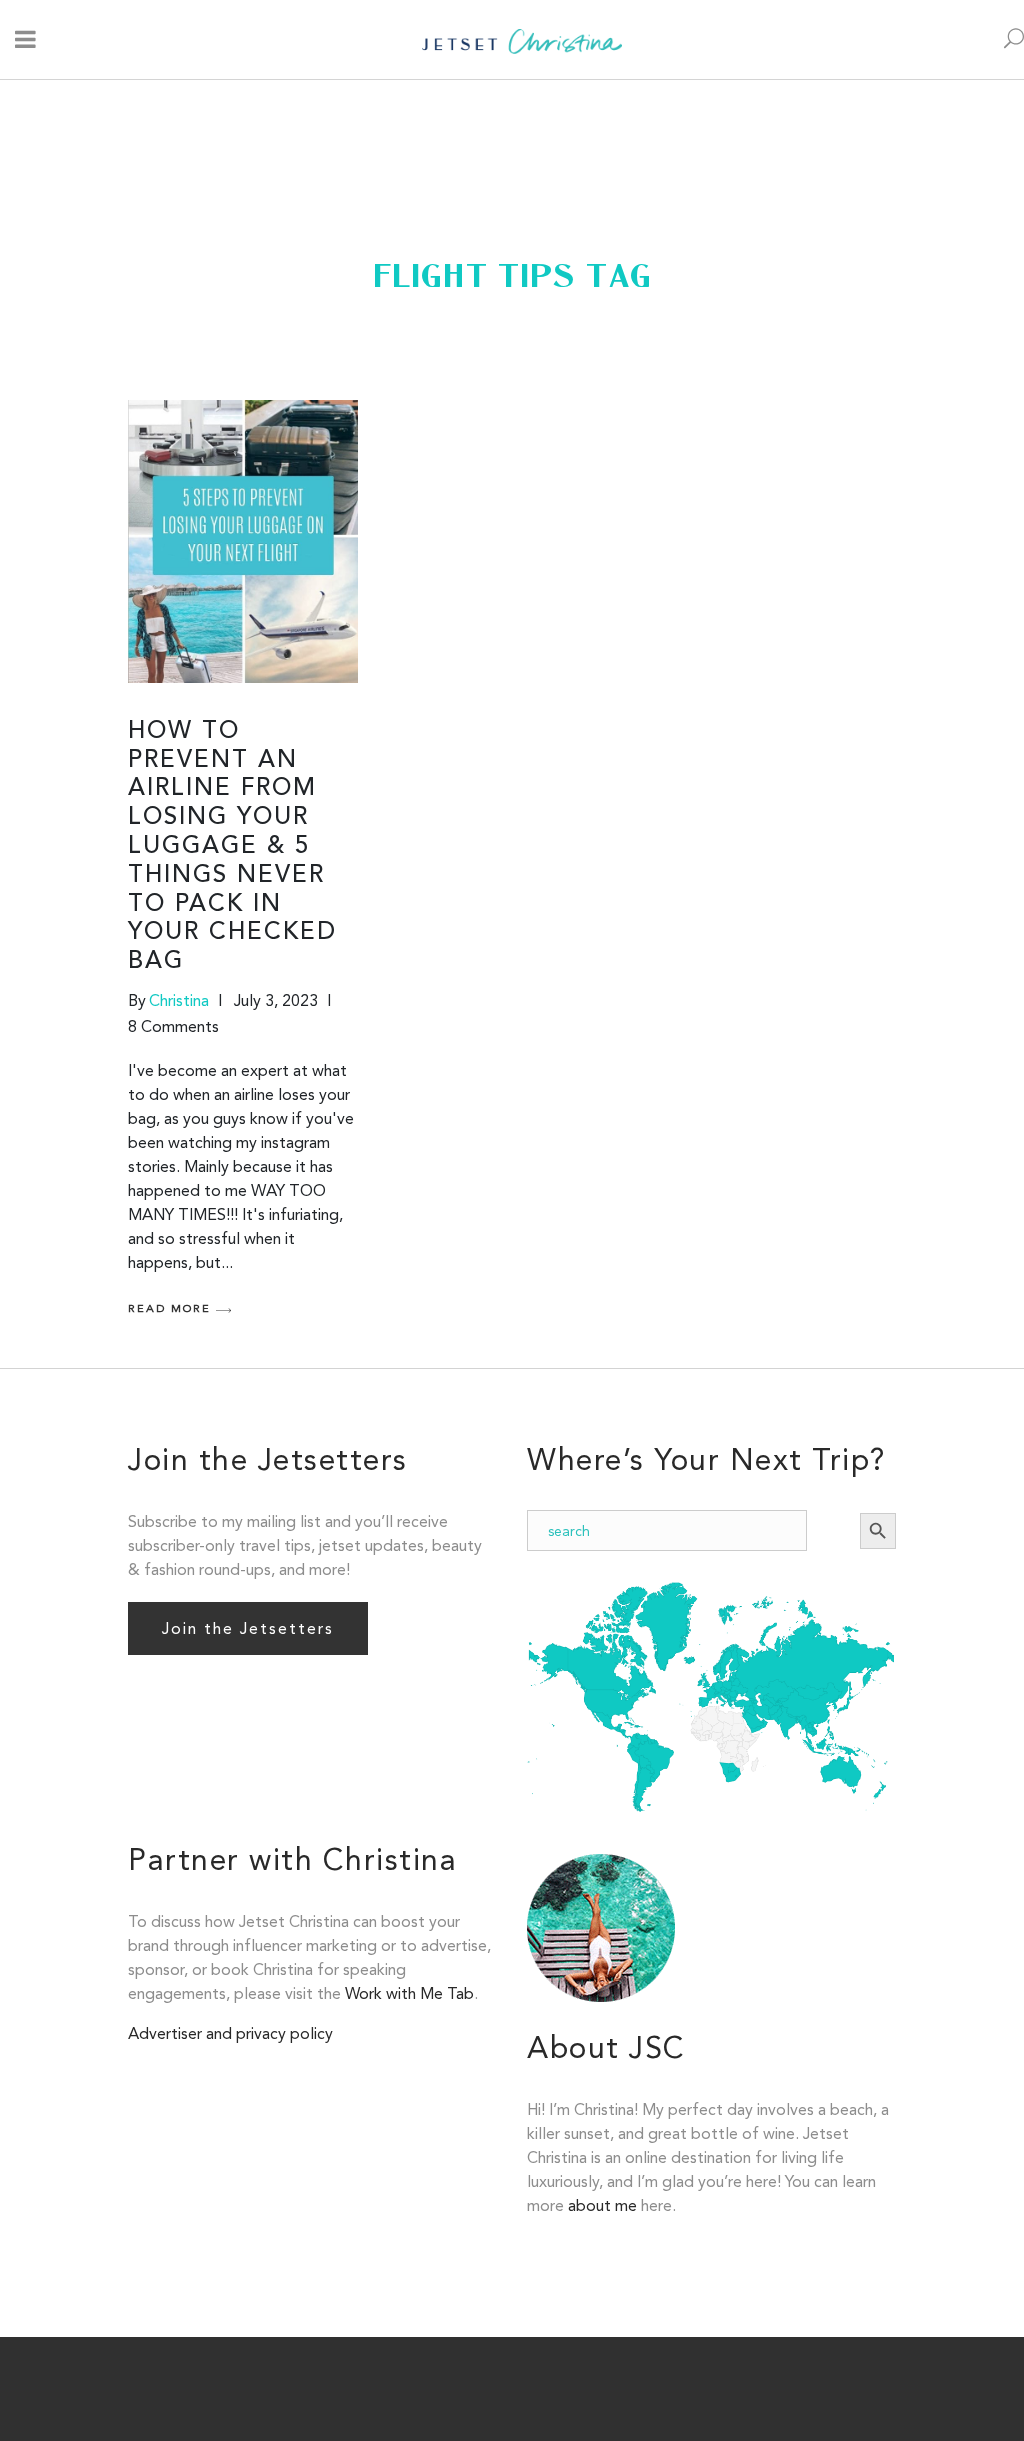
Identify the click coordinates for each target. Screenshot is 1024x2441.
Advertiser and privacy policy (230, 2033)
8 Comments (173, 1026)
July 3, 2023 (276, 1000)
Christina (179, 1000)
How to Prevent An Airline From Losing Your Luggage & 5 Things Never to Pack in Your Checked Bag (232, 847)
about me (602, 2205)
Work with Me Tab (409, 1993)
